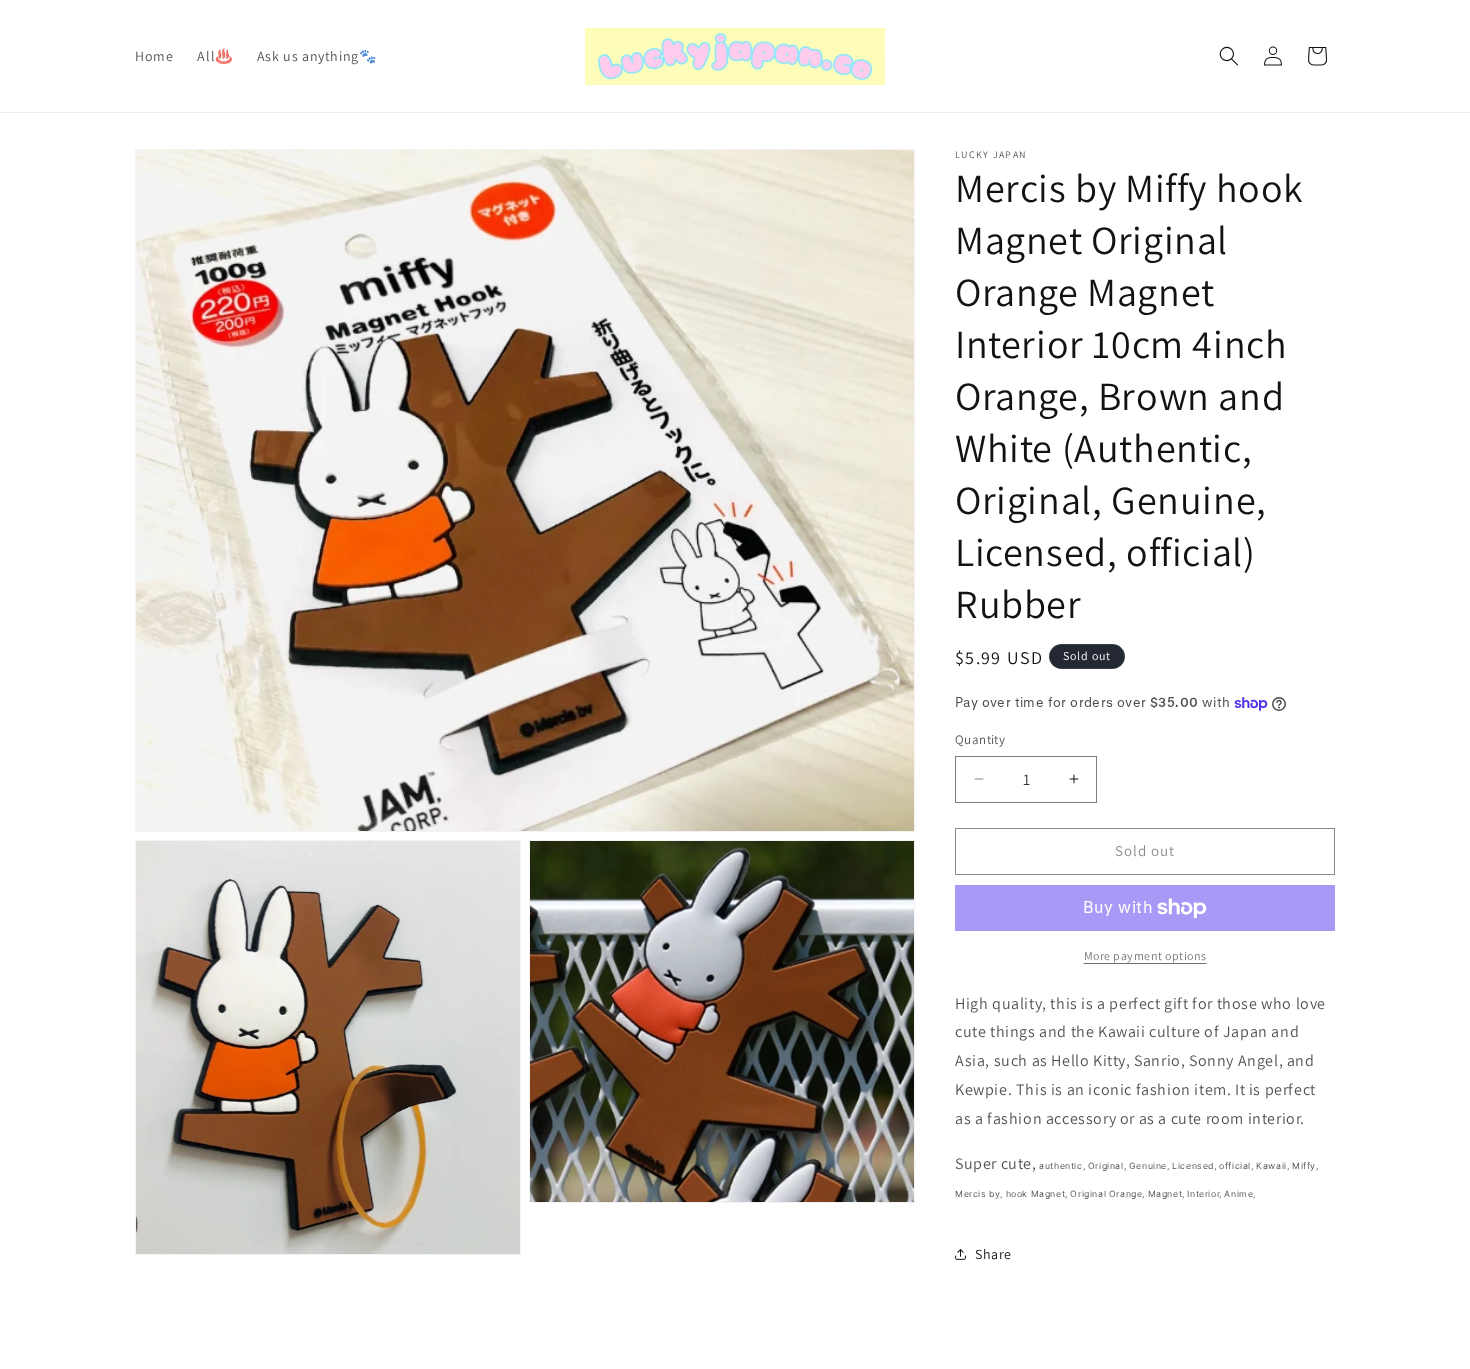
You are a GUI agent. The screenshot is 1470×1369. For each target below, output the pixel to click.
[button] (1229, 56)
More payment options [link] (1145, 955)
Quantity (980, 739)
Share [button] (993, 1254)
